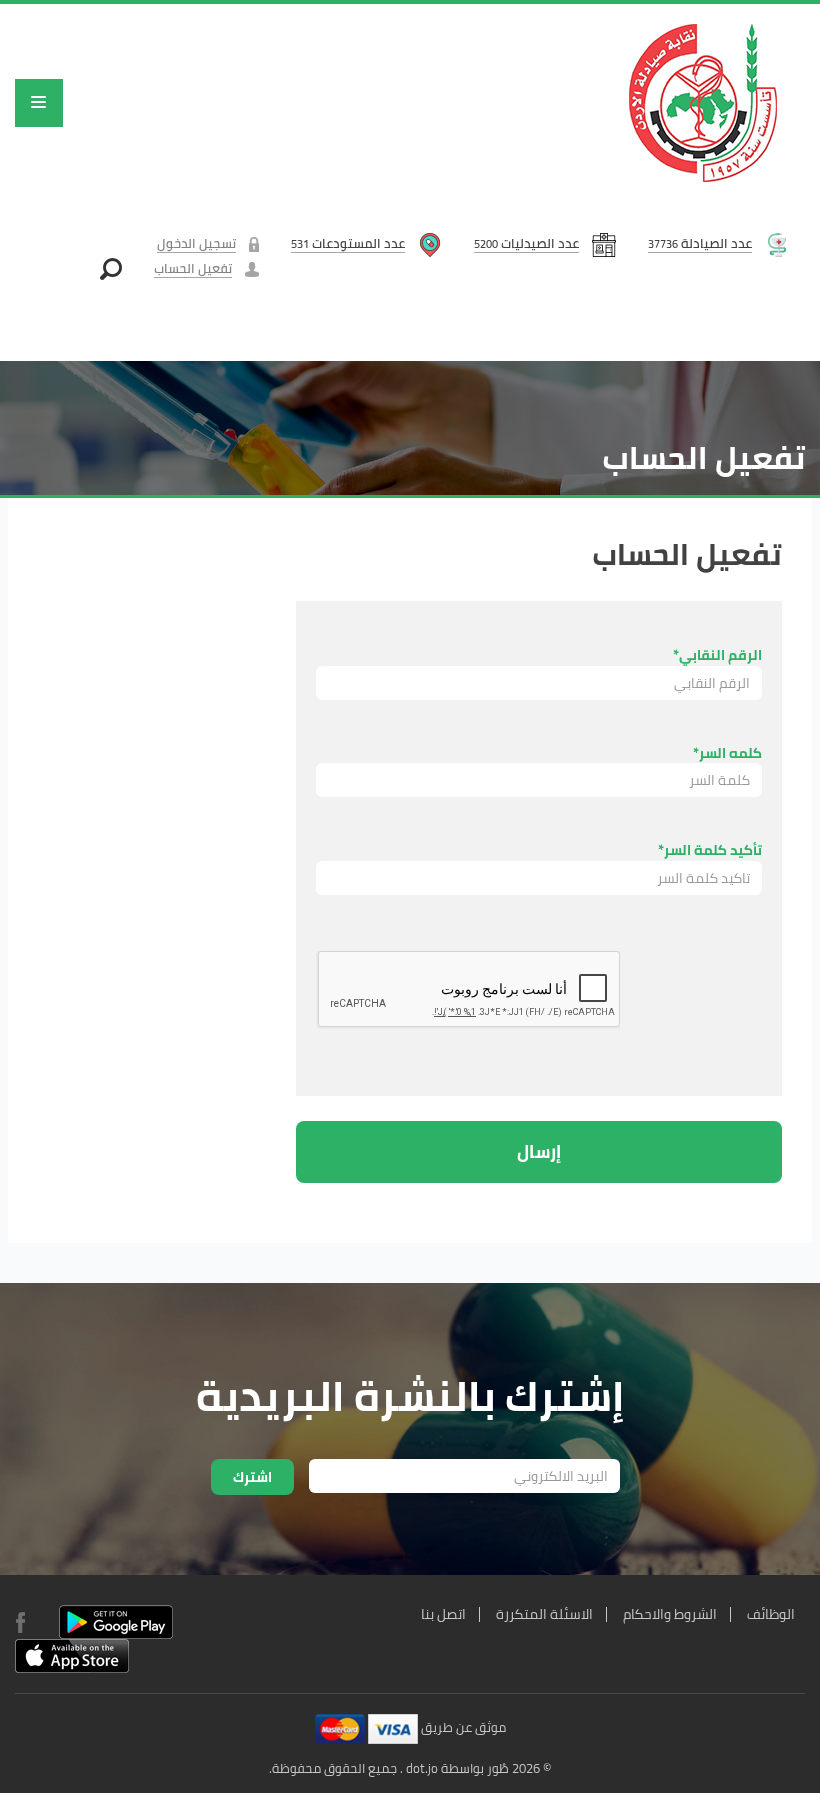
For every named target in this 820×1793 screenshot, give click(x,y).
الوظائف (771, 1614)
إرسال (539, 1151)
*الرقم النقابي (717, 654)
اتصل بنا (443, 1614)
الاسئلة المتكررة (544, 1614)
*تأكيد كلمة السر (710, 849)
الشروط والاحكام (670, 1614)
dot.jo (422, 1768)
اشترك (252, 1477)
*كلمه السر (727, 752)
